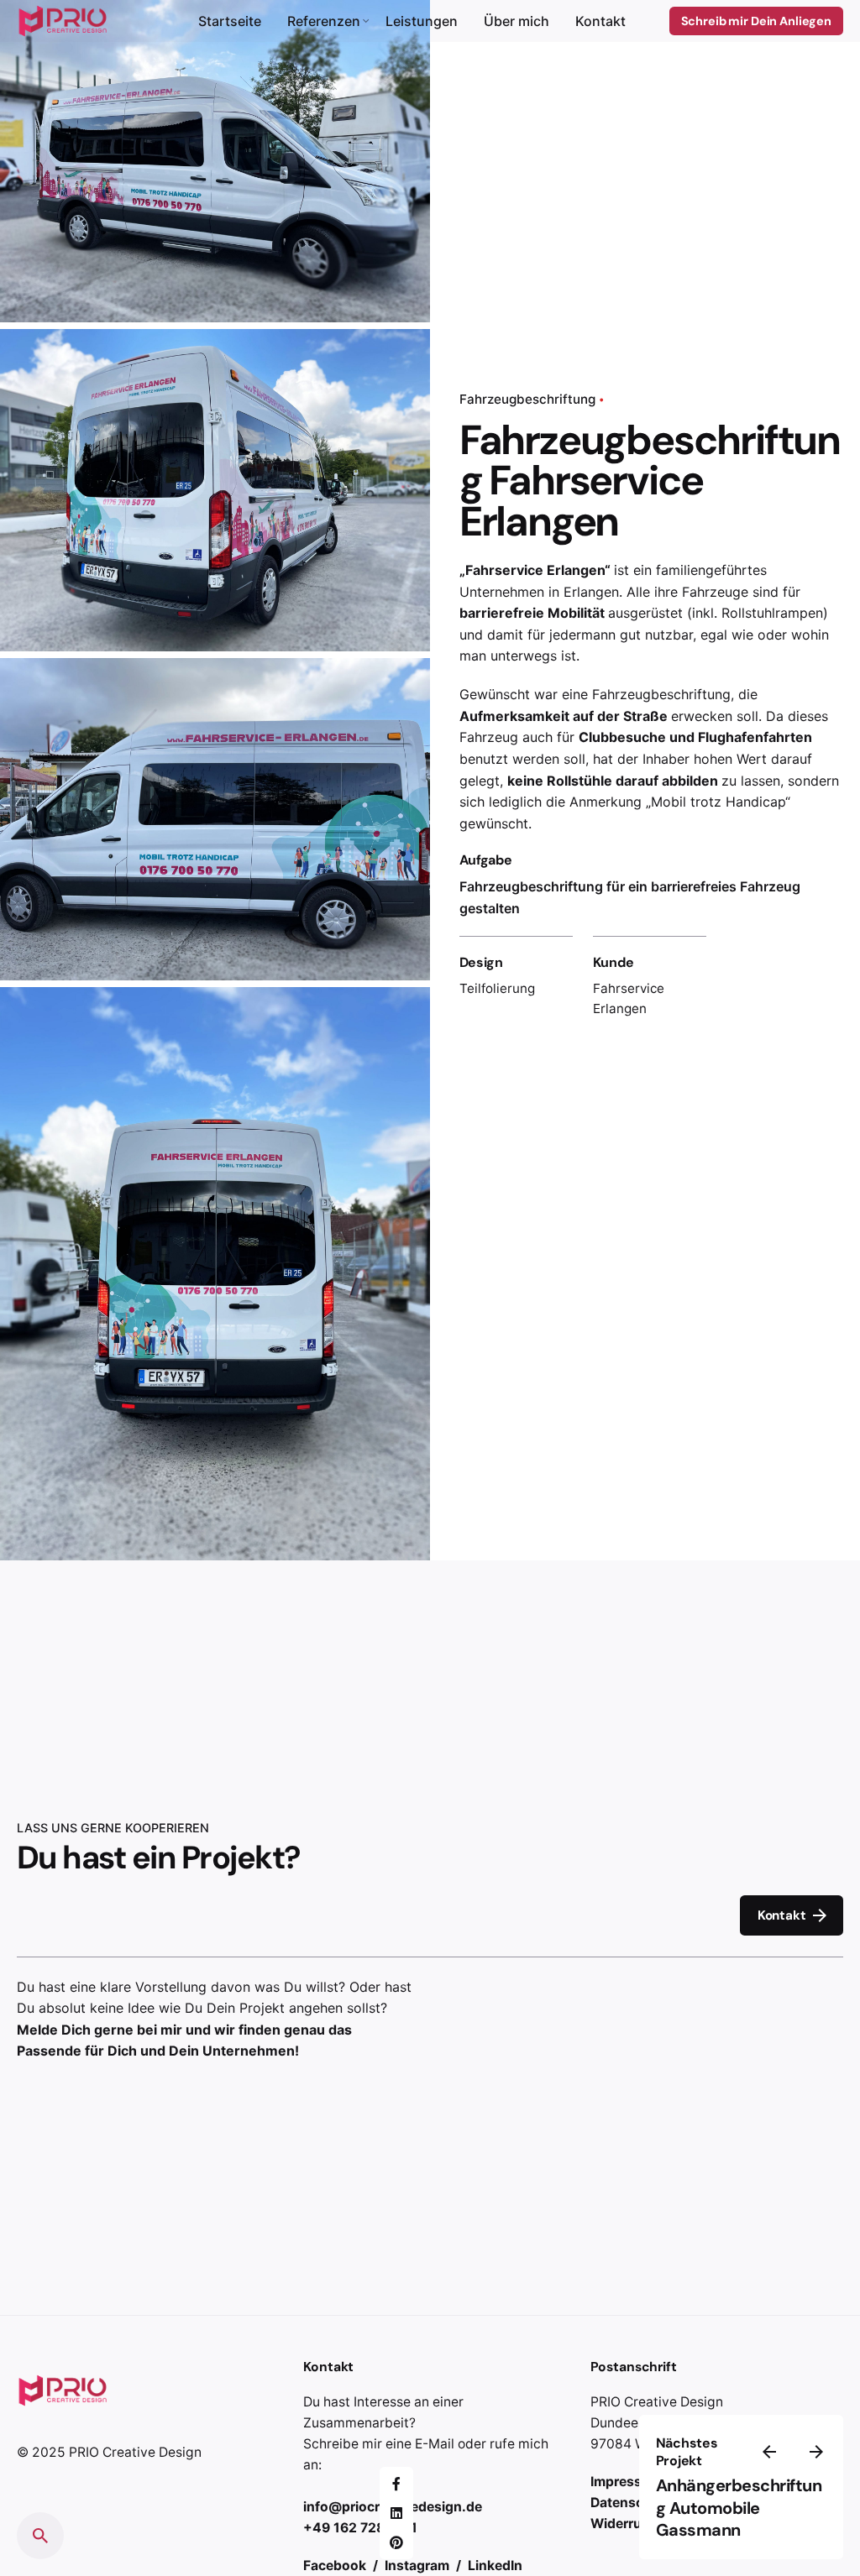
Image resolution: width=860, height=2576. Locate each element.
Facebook (336, 2566)
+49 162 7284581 (360, 2528)
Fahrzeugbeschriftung (527, 399)
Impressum (626, 2482)
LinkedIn (495, 2566)
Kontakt (782, 1915)
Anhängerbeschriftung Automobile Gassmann (739, 2508)
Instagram (419, 2566)
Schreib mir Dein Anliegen (756, 21)
